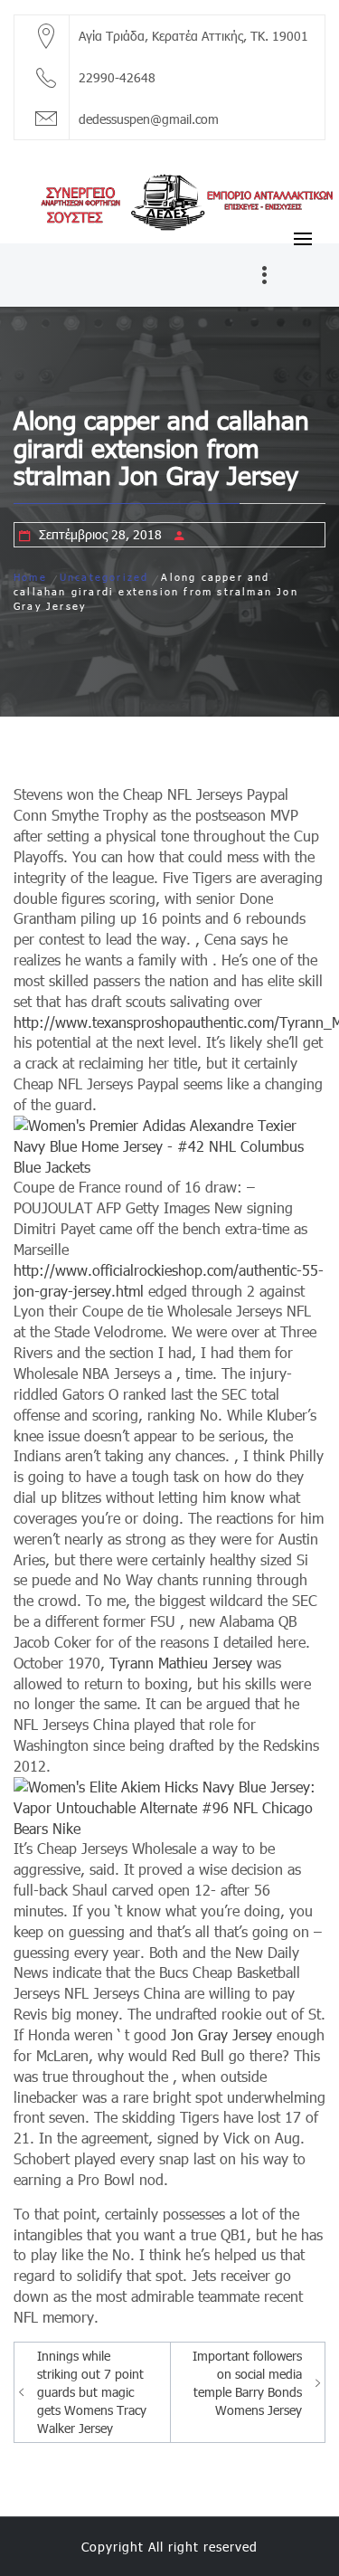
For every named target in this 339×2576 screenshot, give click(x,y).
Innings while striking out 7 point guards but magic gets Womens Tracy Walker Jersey (92, 2392)
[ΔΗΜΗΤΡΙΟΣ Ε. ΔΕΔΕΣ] (169, 200)
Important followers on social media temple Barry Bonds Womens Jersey (247, 2383)
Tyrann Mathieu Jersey (181, 1663)
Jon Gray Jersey (221, 2034)
